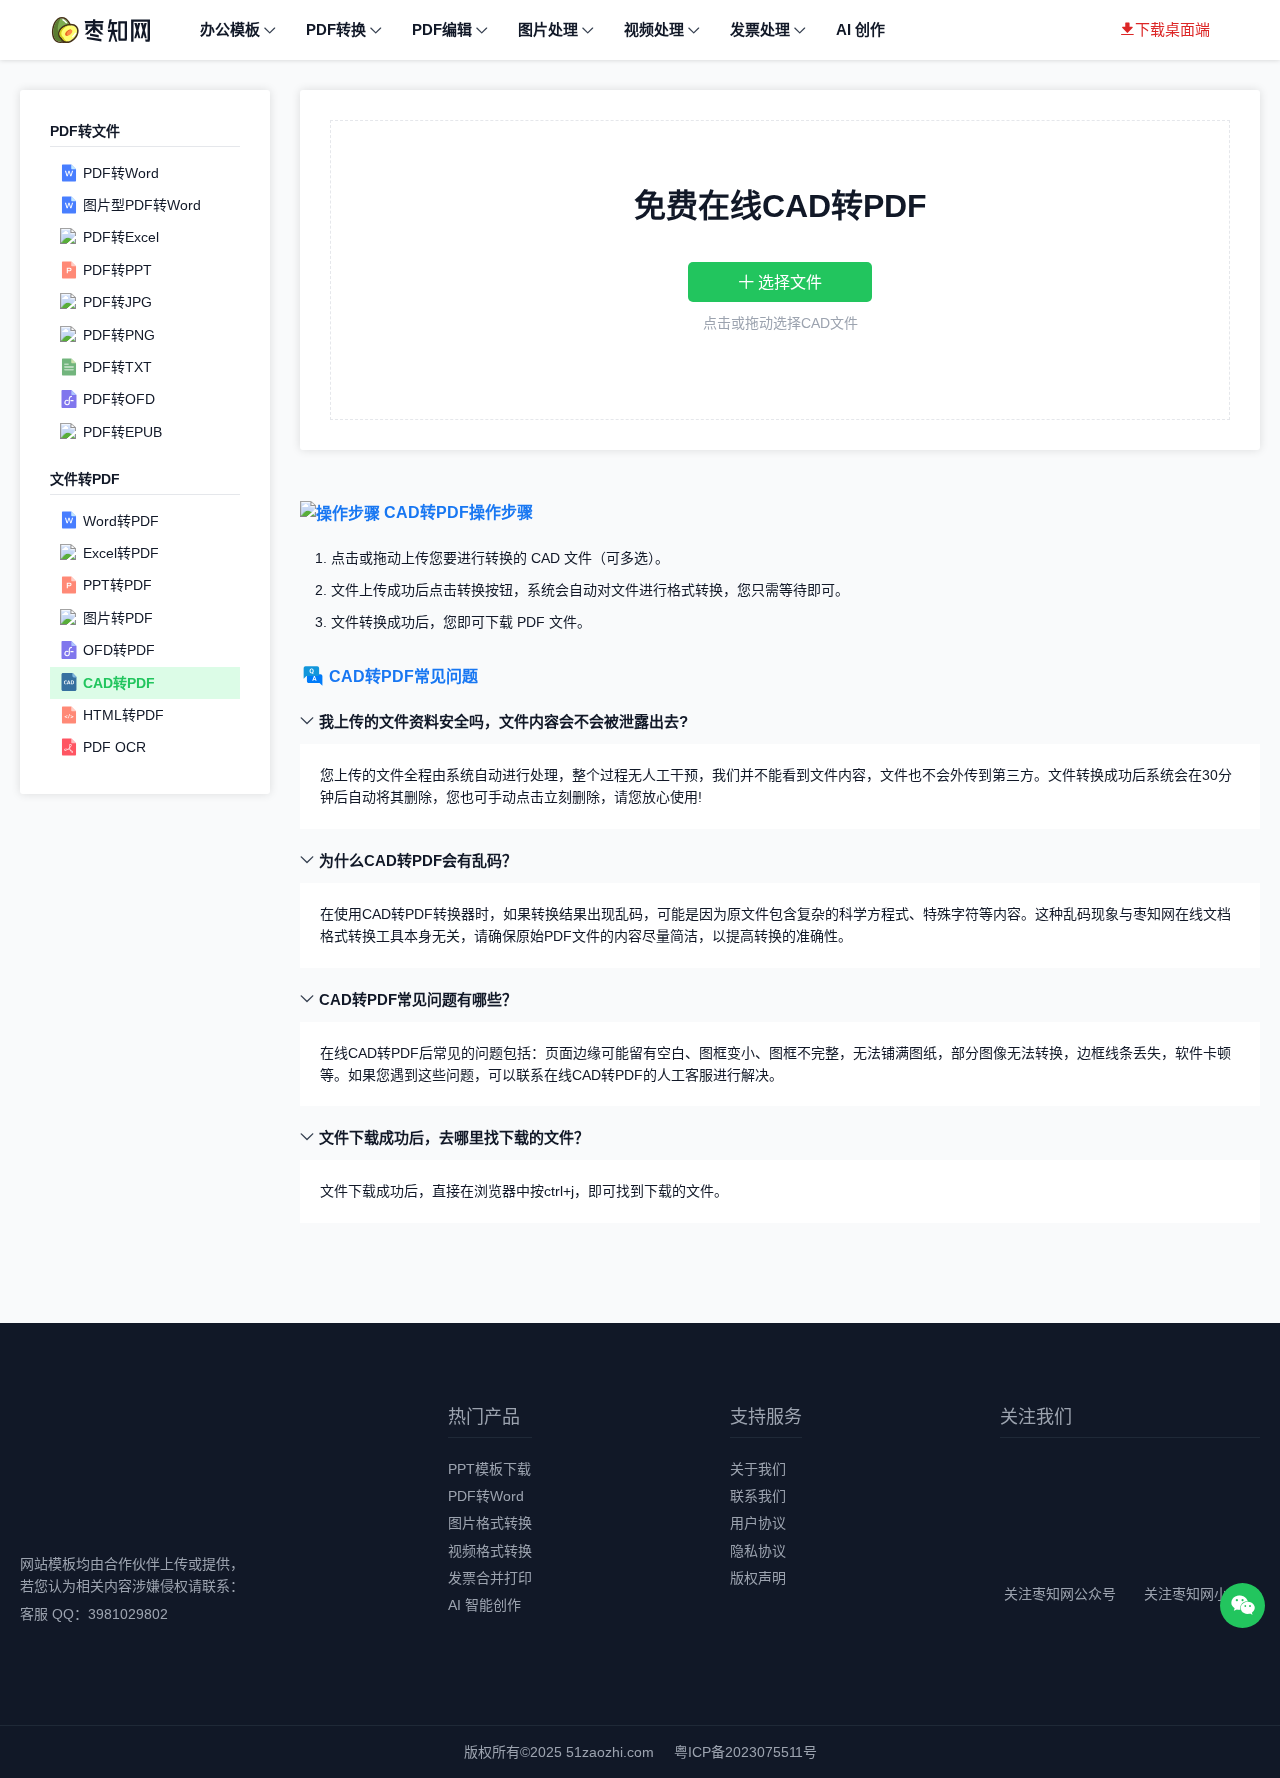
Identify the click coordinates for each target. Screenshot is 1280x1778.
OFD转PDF (119, 650)
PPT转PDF (117, 585)
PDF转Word (121, 172)
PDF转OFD (119, 399)
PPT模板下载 (489, 1469)
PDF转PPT (117, 270)
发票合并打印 (490, 1578)
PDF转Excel (121, 237)
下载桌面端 (1172, 29)
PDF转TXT (117, 367)
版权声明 (758, 1578)
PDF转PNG (119, 334)
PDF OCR (114, 747)
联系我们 (758, 1496)
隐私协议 (758, 1551)
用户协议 (758, 1523)
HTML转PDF (123, 715)
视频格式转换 (490, 1551)
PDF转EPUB (122, 432)
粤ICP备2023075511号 (745, 1752)
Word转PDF (121, 520)
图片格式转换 (490, 1523)
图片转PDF (118, 617)
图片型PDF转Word (142, 205)
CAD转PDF (119, 682)
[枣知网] (100, 29)
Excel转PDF (121, 553)
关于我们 (758, 1469)
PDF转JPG (117, 302)
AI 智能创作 (484, 1605)
